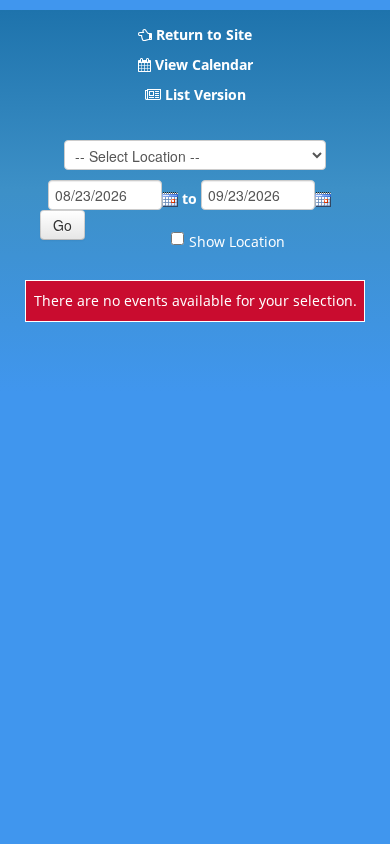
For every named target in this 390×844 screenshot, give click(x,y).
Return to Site (204, 34)
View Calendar (204, 64)
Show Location (237, 241)
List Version (205, 94)
